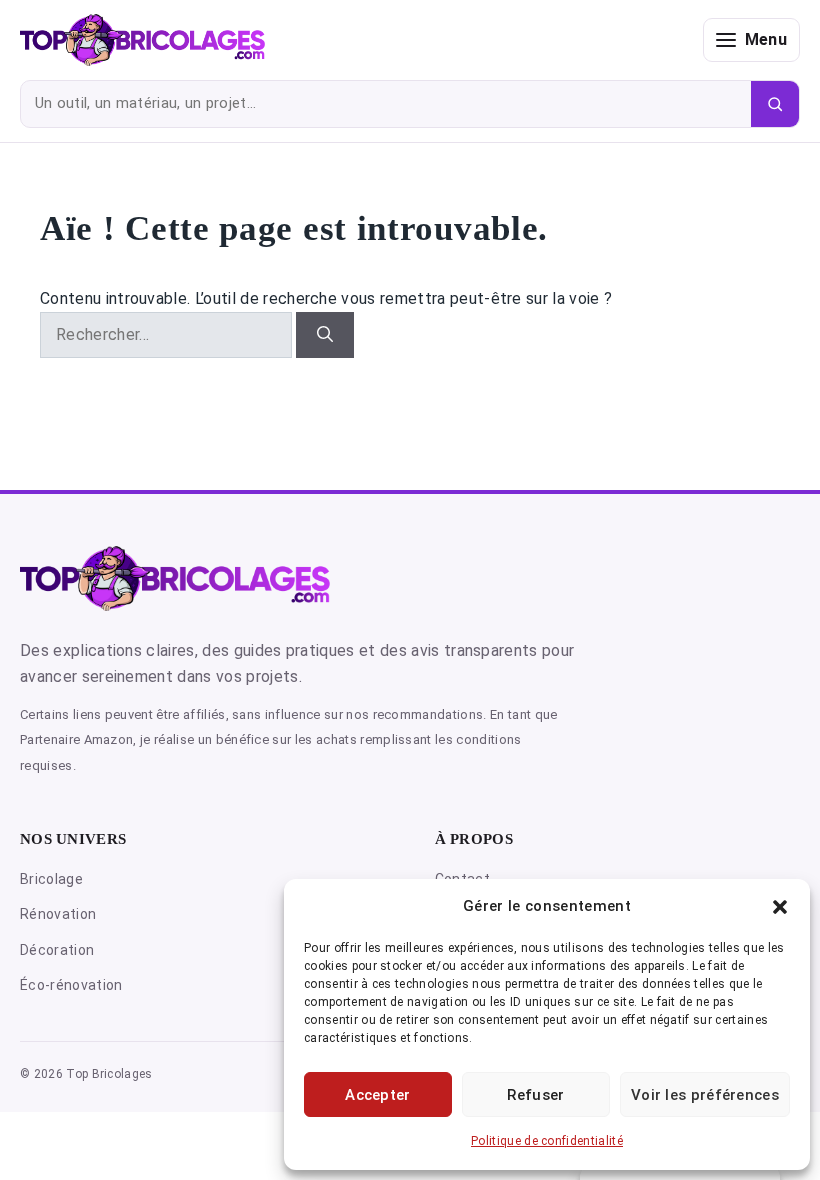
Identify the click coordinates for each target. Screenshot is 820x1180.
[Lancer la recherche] (775, 104)
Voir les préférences (705, 1095)
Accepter (377, 1095)
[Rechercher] (325, 335)
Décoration (57, 950)
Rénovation (58, 914)
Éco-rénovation (71, 985)
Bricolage (51, 879)
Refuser (535, 1095)
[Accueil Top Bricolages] (354, 40)
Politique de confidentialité (547, 1141)
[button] (780, 907)
